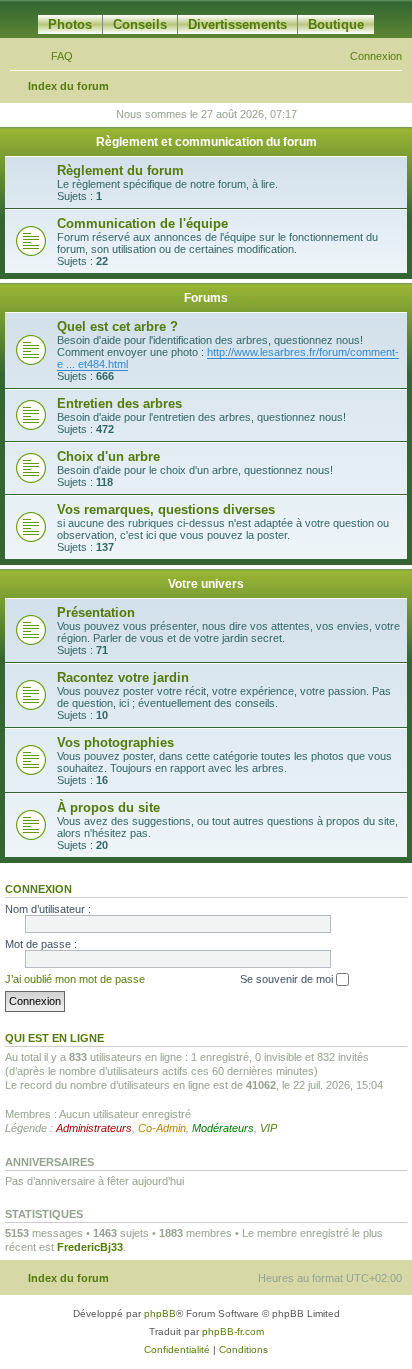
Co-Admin (162, 1128)
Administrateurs (94, 1128)
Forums (206, 298)
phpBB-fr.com (233, 1331)
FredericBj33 (90, 1247)
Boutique (336, 24)
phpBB (160, 1313)
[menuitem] (53, 56)
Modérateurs (223, 1128)
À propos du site (108, 807)
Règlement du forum (120, 170)
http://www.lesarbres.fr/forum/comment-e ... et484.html (228, 358)
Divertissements (237, 24)
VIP (268, 1128)
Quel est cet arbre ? (117, 326)
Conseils (140, 24)
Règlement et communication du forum (206, 142)
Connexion (38, 889)
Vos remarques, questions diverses (166, 509)
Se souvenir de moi (288, 979)
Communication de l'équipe (142, 223)
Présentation (96, 612)
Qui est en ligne (54, 1038)
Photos (70, 24)
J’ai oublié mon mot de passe (75, 979)
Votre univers (206, 584)
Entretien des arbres (119, 403)
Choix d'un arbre (108, 456)
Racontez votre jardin (123, 677)
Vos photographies (115, 742)
